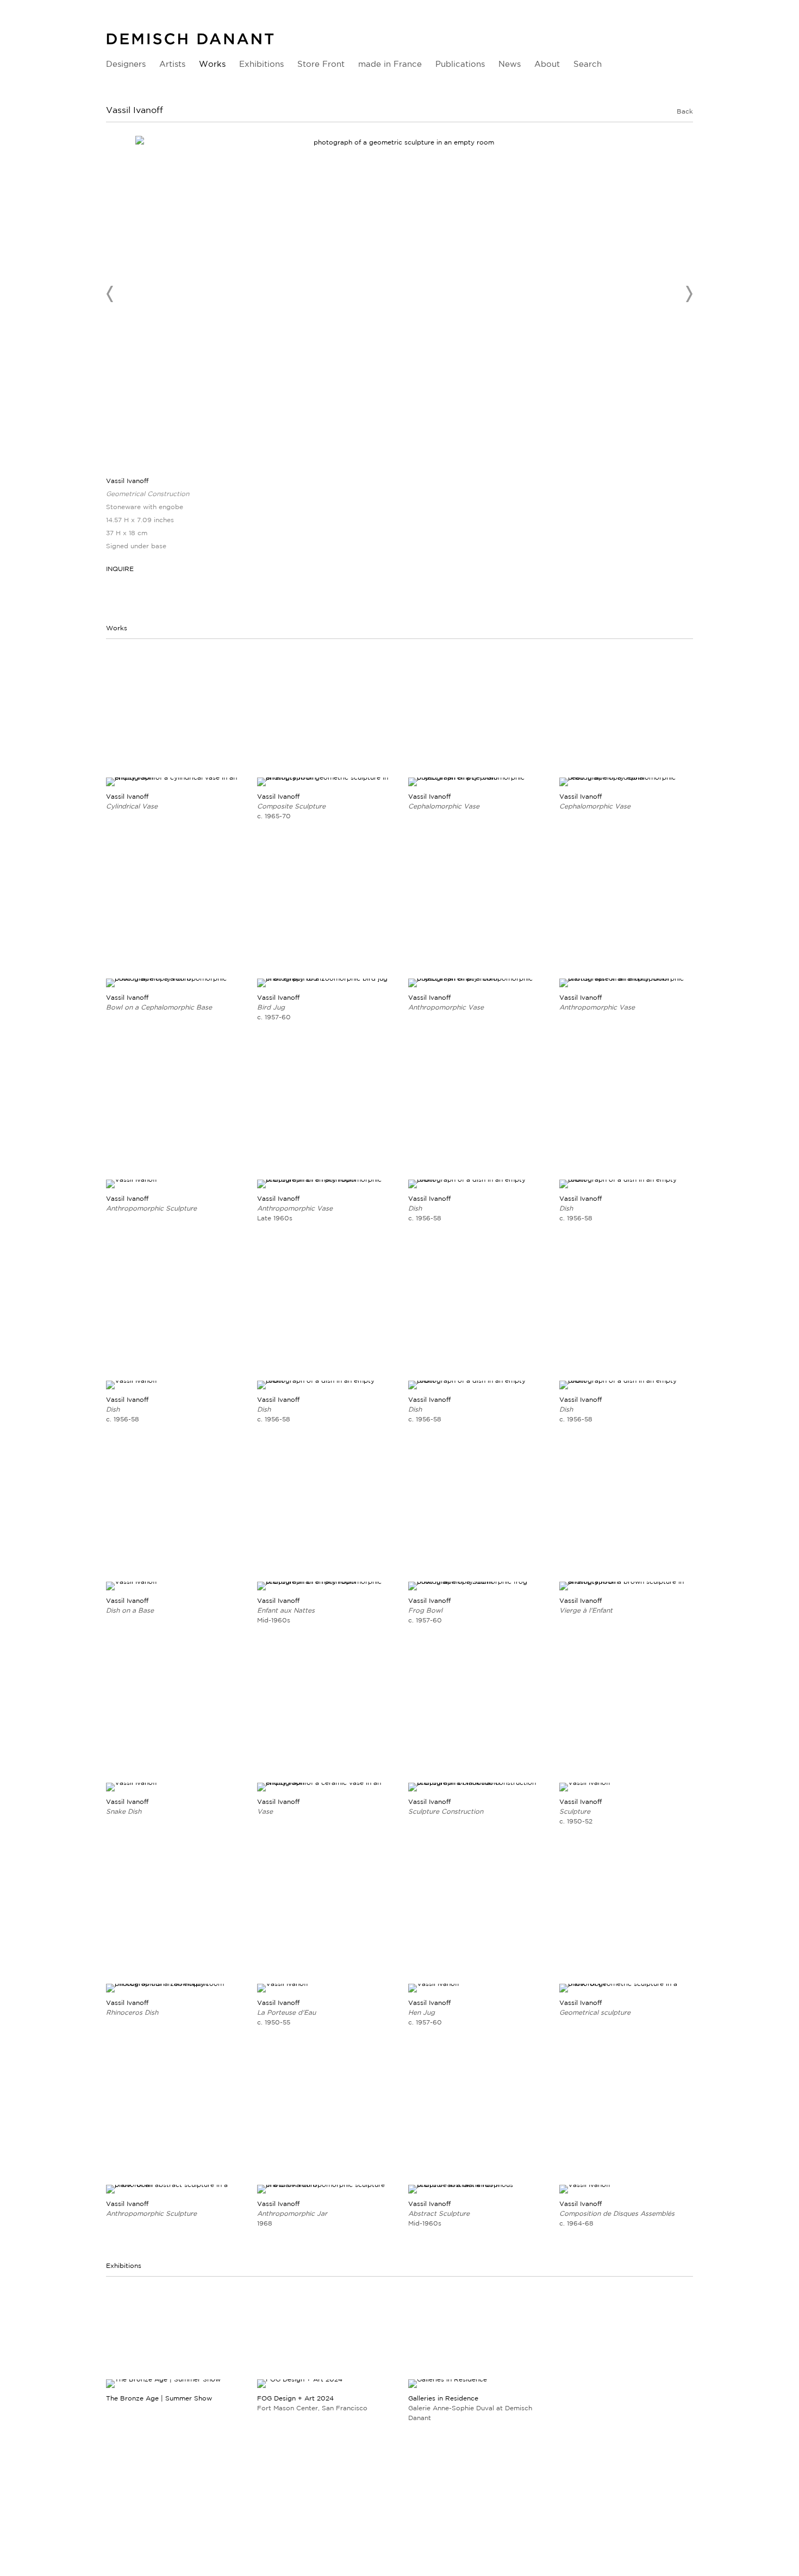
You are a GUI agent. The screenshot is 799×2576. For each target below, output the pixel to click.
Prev (110, 294)
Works (212, 64)
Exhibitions (261, 64)
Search (588, 64)
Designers (126, 64)
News (510, 64)
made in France (390, 64)
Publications (460, 64)
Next (689, 294)
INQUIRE (120, 569)
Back (685, 111)
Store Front (321, 64)
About (547, 64)
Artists (172, 64)
